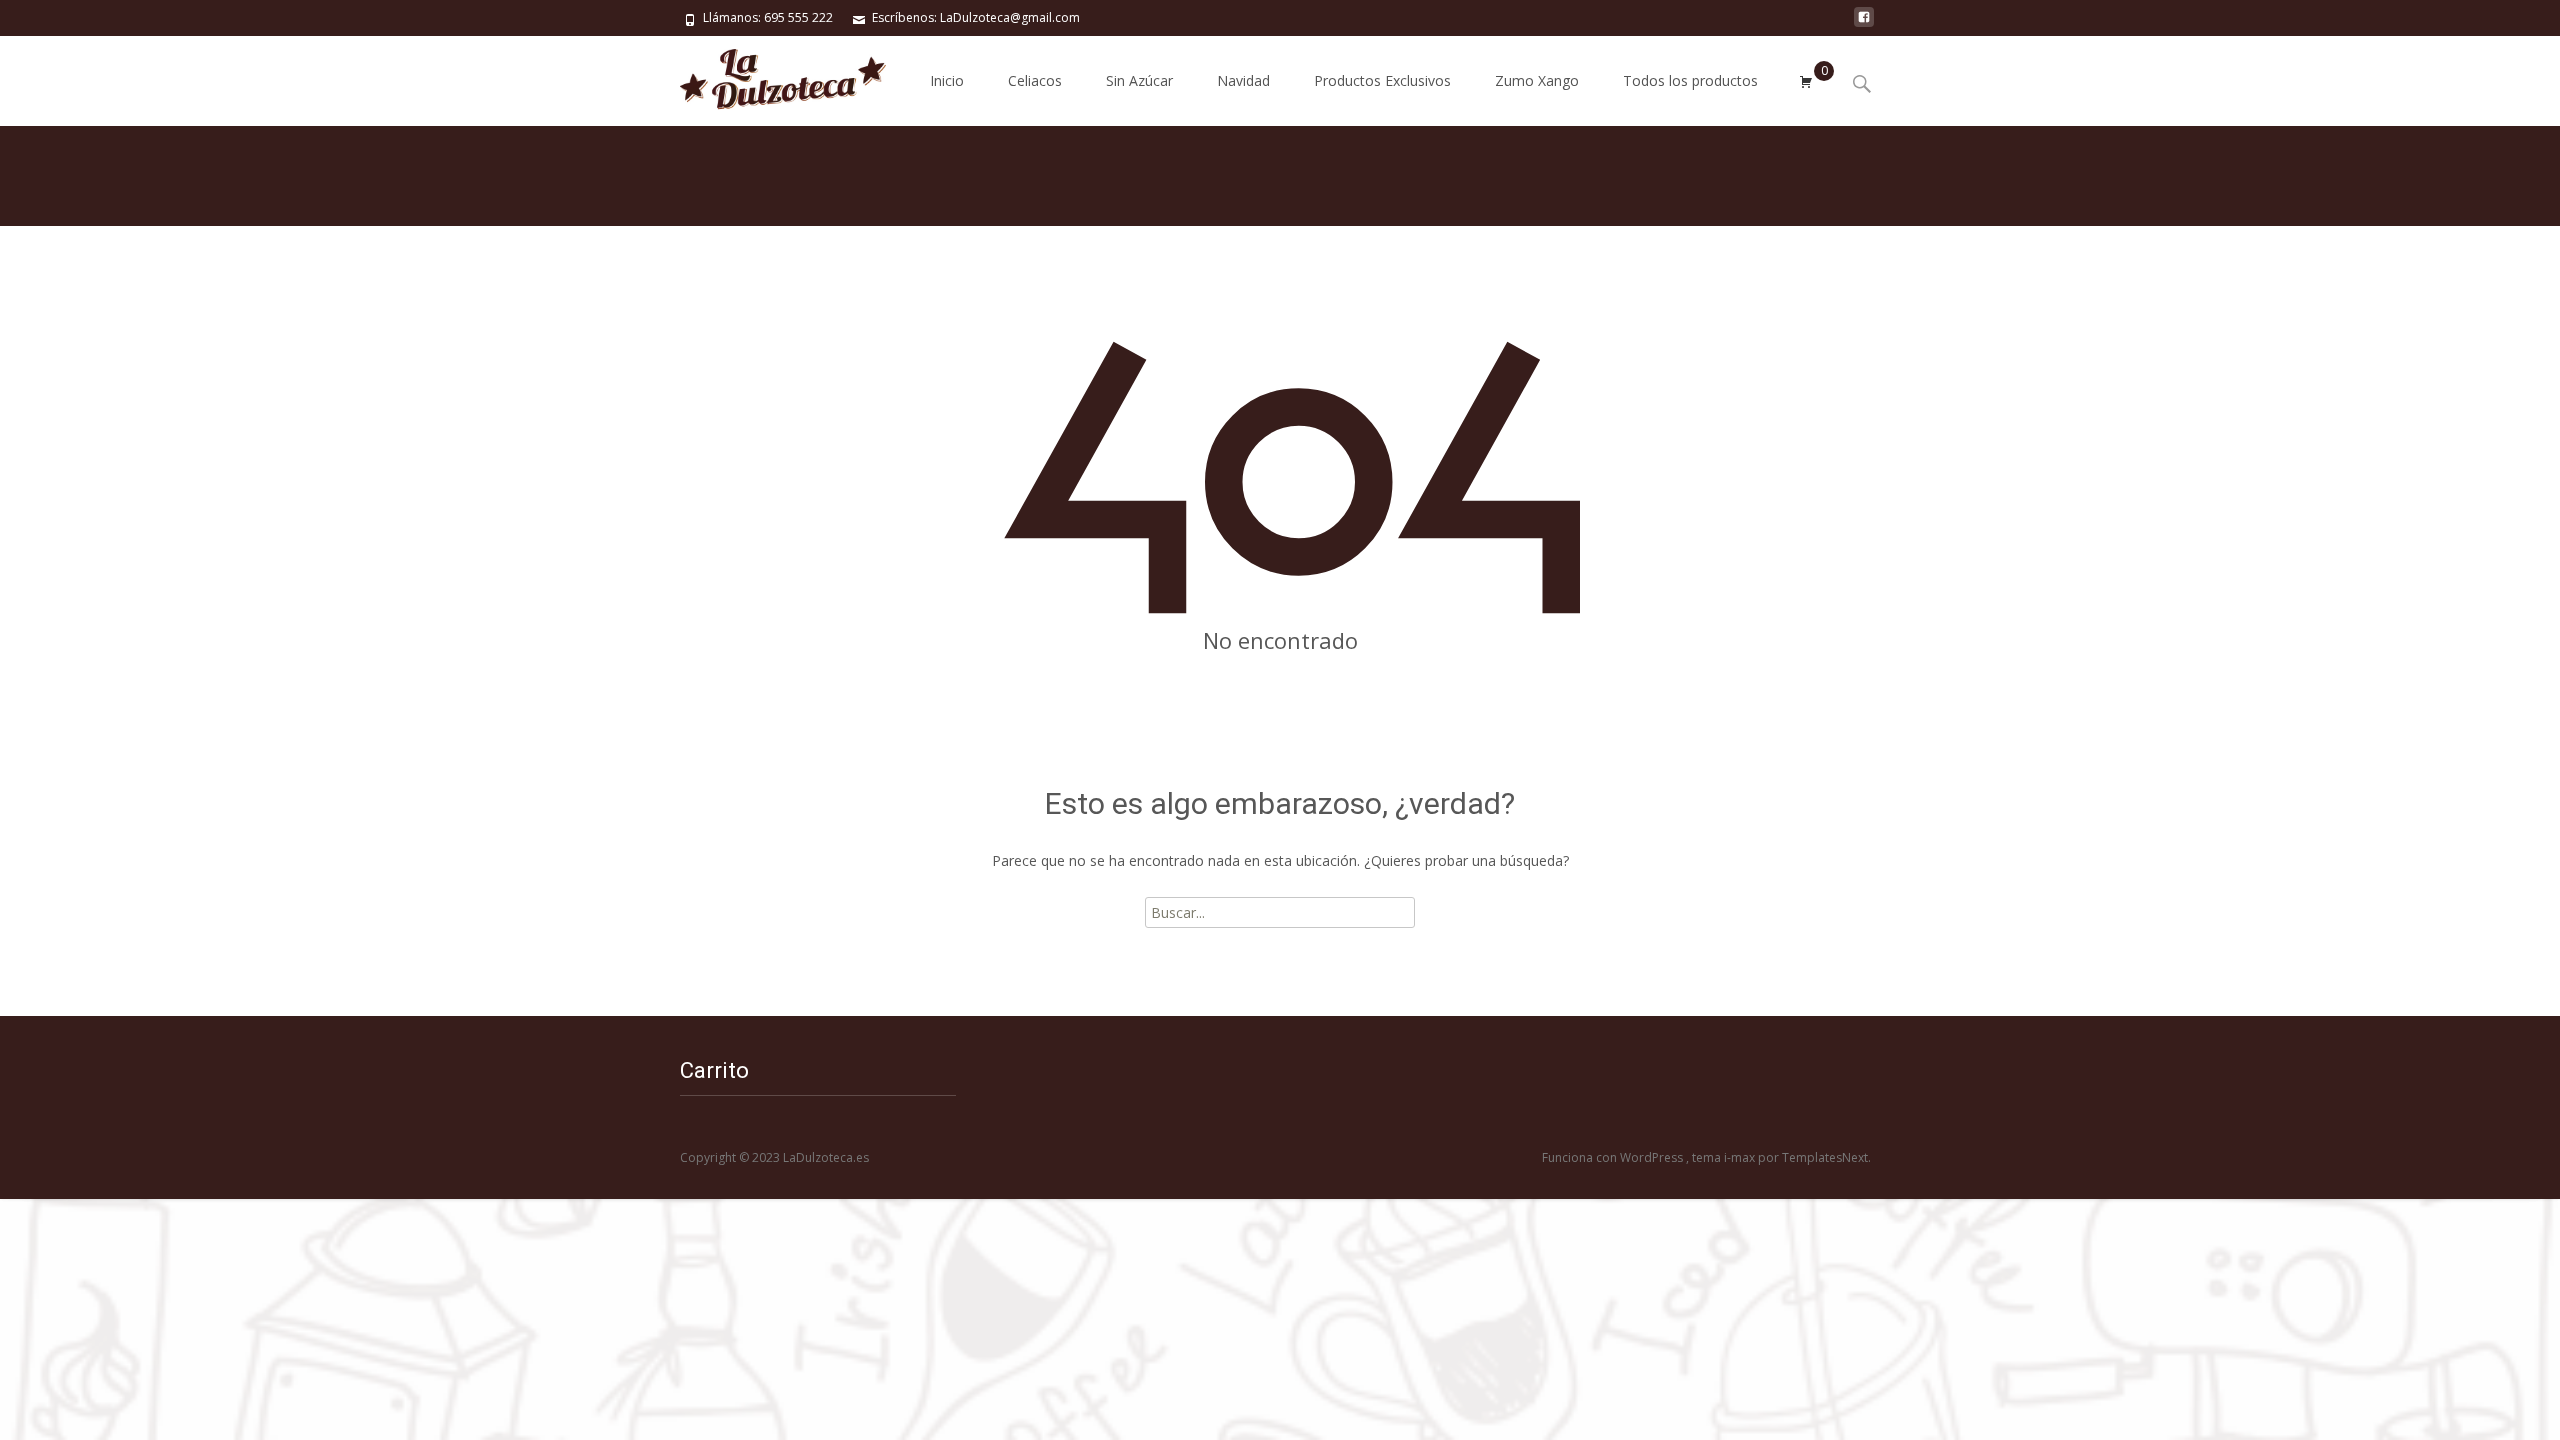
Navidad (1243, 80)
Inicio (947, 80)
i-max (1741, 1157)
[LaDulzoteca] (767, 76)
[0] (1806, 81)
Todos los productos (1690, 80)
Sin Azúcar (1139, 80)
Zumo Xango (1537, 80)
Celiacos (1035, 80)
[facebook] (1864, 24)
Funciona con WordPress (1614, 1157)
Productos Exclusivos (1382, 80)
